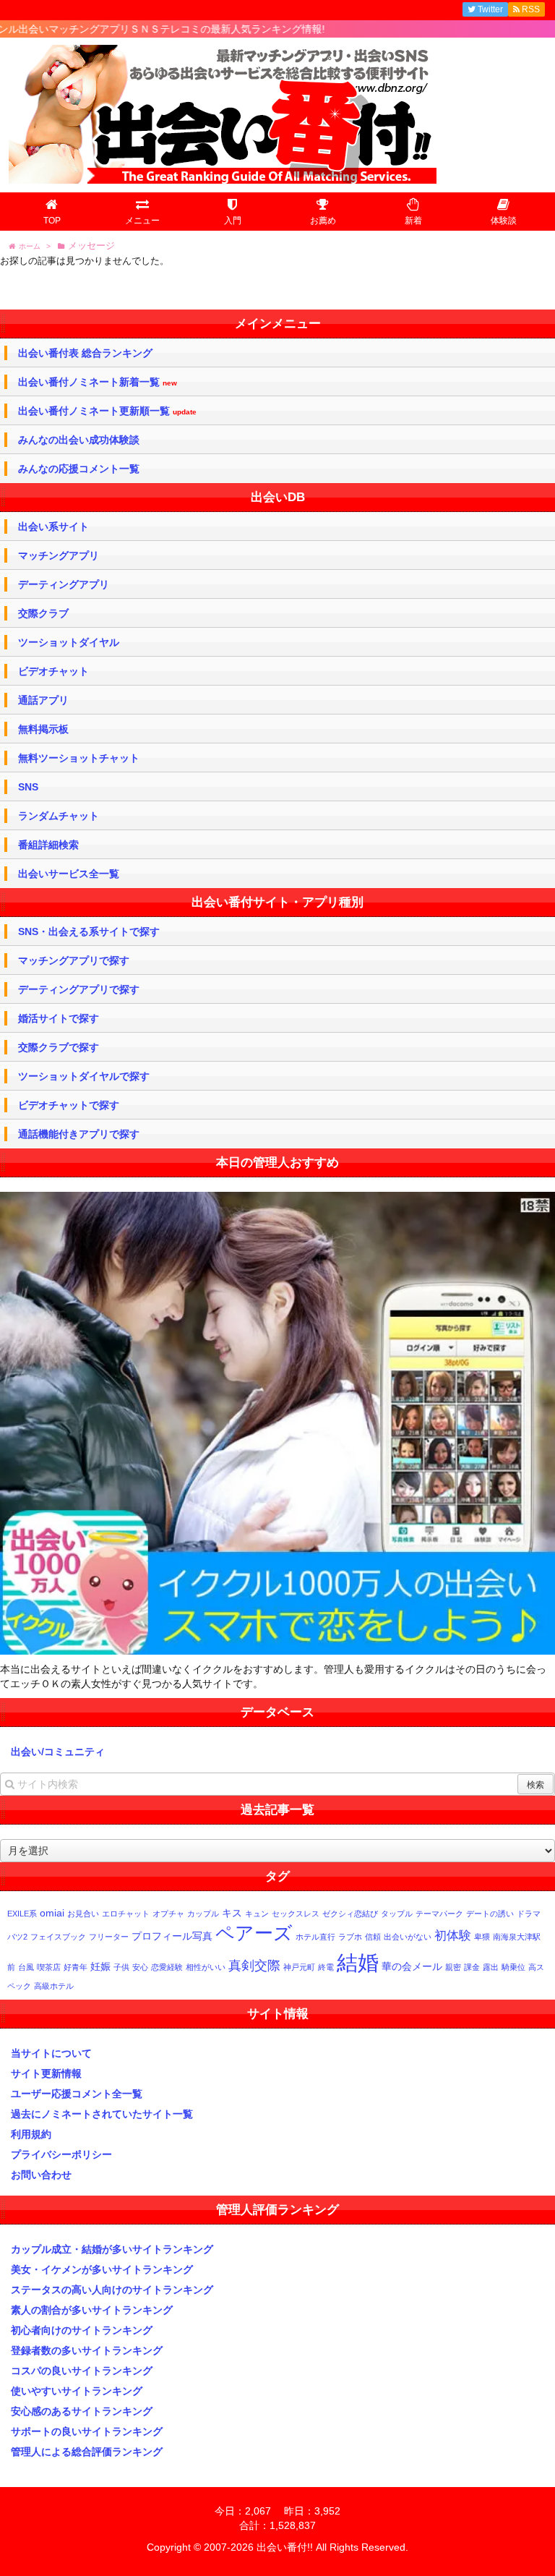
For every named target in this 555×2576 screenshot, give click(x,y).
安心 (140, 1967)
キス (232, 1913)
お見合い (83, 1914)
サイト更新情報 (46, 2073)
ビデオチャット (53, 671)
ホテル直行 (315, 1937)
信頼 (373, 1937)
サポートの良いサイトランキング (87, 2431)
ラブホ (350, 1937)
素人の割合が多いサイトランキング (92, 2310)
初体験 (453, 1935)
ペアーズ (254, 1933)
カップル (203, 1914)
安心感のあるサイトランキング (82, 2411)
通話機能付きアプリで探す (79, 1134)
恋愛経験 (167, 1967)
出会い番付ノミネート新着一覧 (98, 382)
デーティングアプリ (64, 584)
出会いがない (408, 1937)
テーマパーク (439, 1914)
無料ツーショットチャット (79, 758)
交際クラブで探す (59, 1047)
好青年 (76, 1967)
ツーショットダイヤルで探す (84, 1076)
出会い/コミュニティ (58, 1752)
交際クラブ (43, 613)
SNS (28, 787)
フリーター (109, 1937)
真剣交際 (254, 1965)
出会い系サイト (53, 526)
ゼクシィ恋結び (350, 1914)
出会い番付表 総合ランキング (85, 353)
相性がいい (206, 1967)
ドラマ (529, 1914)
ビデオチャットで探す (69, 1105)
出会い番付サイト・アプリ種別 (277, 902)
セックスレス (296, 1914)
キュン (257, 1914)
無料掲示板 (43, 729)
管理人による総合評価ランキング (87, 2452)
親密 (453, 1967)
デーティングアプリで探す (79, 989)
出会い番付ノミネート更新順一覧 (107, 411)
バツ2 (17, 1937)
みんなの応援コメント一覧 (79, 469)
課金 (472, 1967)
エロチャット (126, 1914)
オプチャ (168, 1914)
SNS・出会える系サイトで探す (89, 931)
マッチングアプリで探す (74, 960)
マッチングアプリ (59, 555)
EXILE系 (22, 1914)
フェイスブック (58, 1937)
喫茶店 (49, 1967)
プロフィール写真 (172, 1936)
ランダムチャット (59, 816)
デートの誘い (490, 1914)
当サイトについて (51, 2053)
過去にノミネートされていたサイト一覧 (102, 2114)
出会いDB (278, 497)
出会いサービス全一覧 (69, 874)
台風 (26, 1967)
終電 (326, 1967)
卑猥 (482, 1937)
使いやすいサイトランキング (77, 2391)
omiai (52, 1913)
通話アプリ (43, 700)
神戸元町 (299, 1967)
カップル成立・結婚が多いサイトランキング (112, 2249)
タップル (397, 1914)
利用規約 (31, 2134)
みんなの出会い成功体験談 (79, 440)
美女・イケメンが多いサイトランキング (102, 2269)
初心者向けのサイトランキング (82, 2330)
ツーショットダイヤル (69, 642)
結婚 (358, 1962)
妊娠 (100, 1966)
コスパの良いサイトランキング (82, 2371)
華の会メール (412, 1966)
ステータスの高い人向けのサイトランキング (112, 2290)
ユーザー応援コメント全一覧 (77, 2094)
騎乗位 (513, 1967)
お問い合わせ (41, 2175)
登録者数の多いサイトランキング (87, 2350)
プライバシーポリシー (61, 2154)
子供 (121, 1967)
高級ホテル (54, 1986)
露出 (491, 1967)
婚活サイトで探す (59, 1018)
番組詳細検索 (48, 845)
